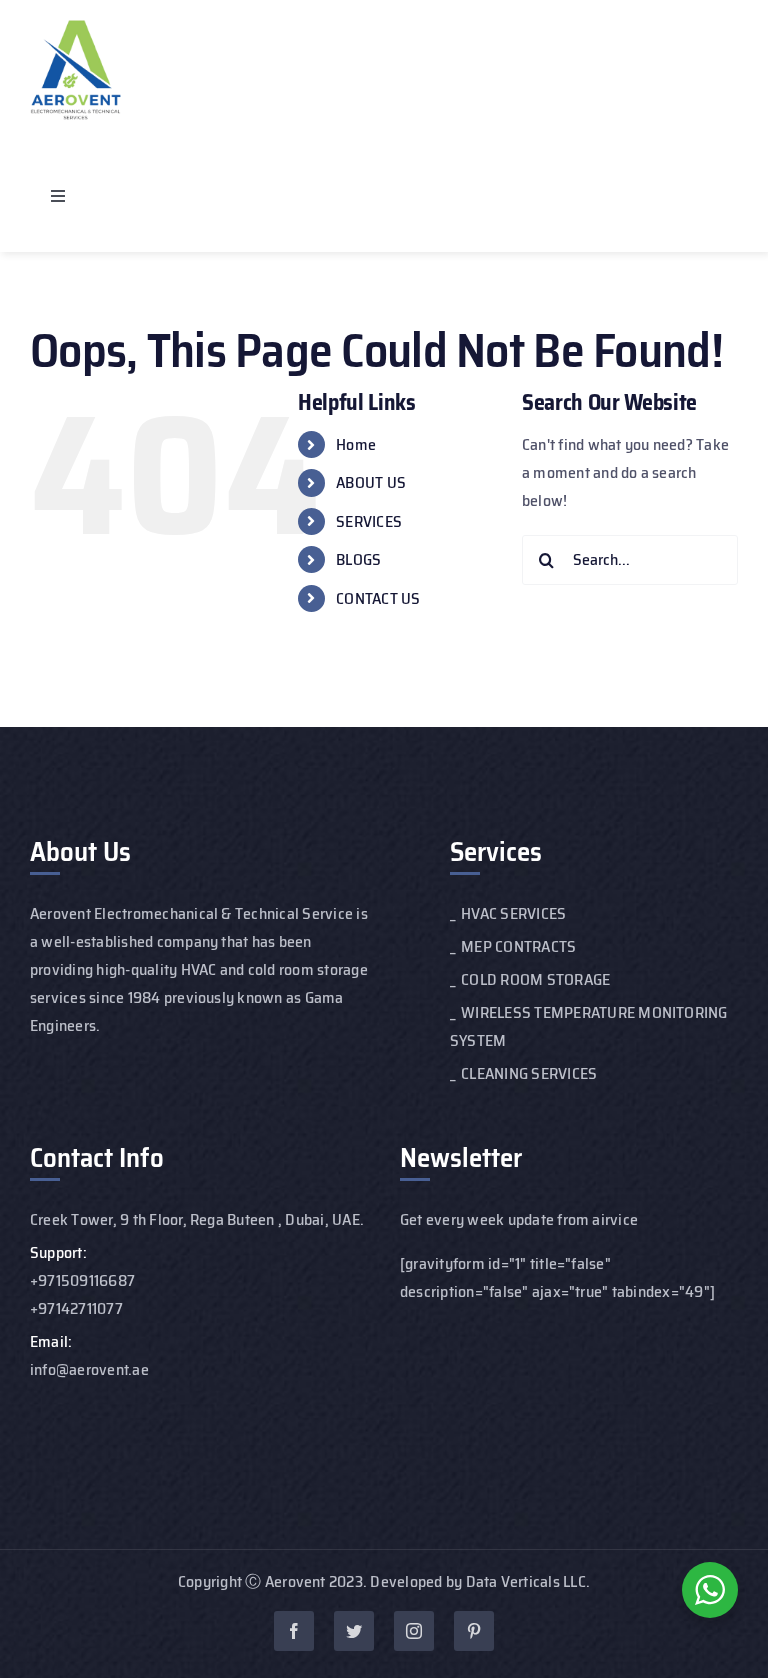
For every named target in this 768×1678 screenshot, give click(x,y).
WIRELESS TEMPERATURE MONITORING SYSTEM (589, 1026)
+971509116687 (82, 1280)
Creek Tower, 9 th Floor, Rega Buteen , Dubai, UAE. (197, 1219)
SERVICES (369, 521)
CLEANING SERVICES (529, 1073)
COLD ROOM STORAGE (535, 979)
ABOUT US (371, 482)
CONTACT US (378, 598)
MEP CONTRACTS (518, 946)
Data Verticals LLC (526, 1581)
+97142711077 (76, 1308)
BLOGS (358, 559)
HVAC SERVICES (513, 913)
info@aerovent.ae (89, 1369)
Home (356, 444)
